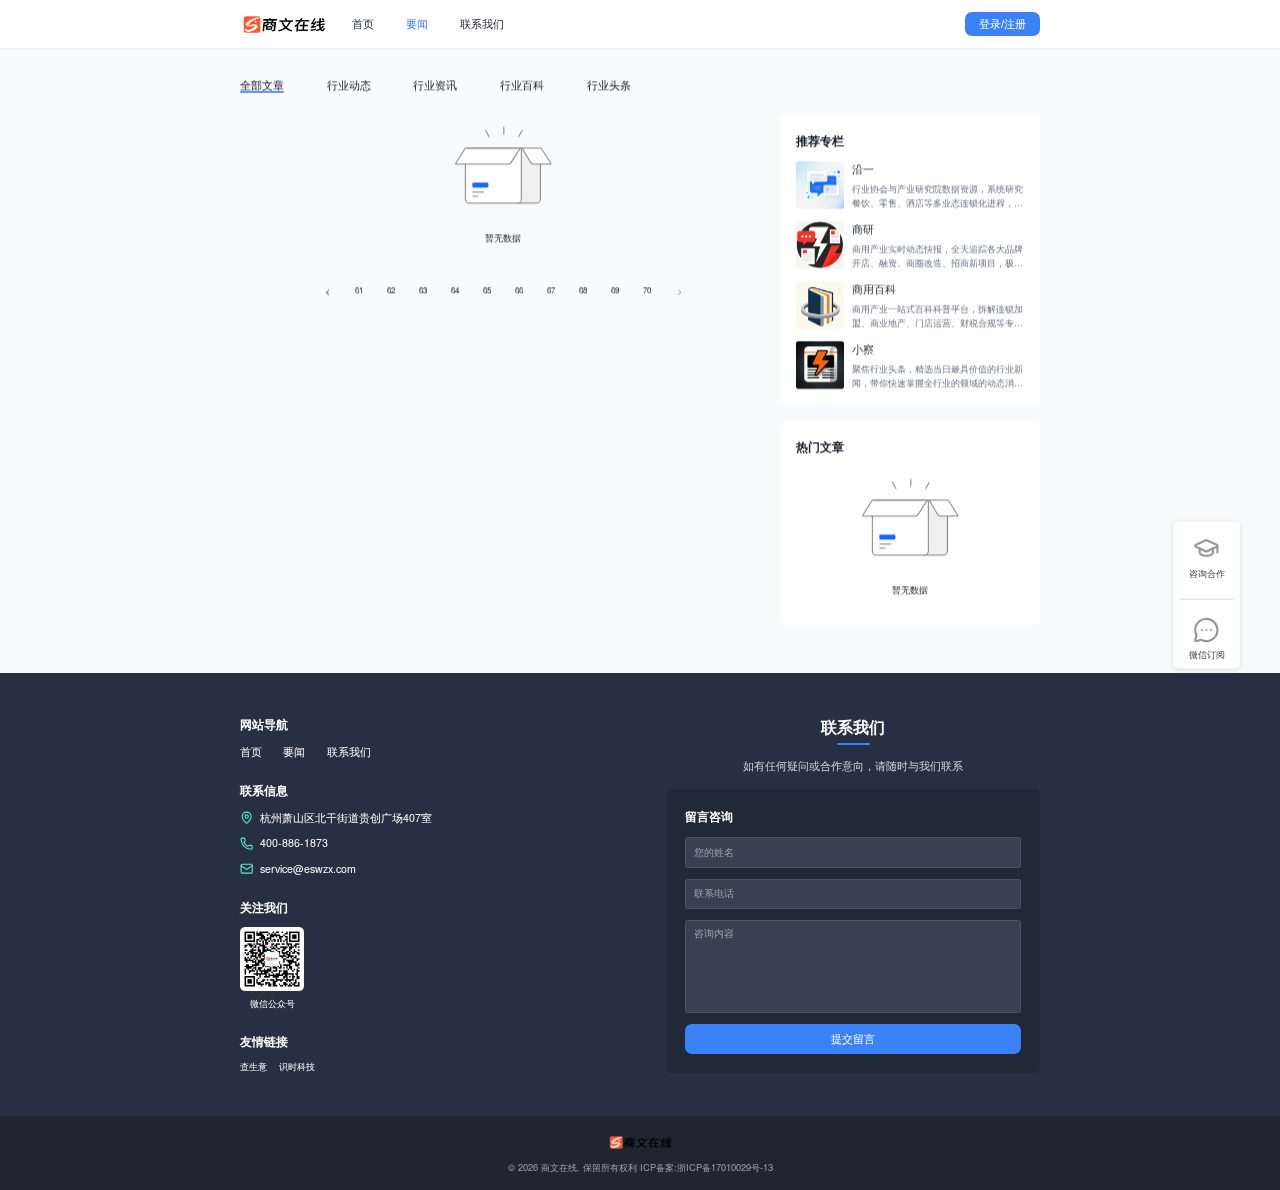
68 (583, 289)
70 (647, 289)
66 (519, 289)
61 (359, 289)
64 (455, 289)
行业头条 (609, 84)
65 (487, 289)
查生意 (253, 1066)
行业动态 (349, 84)
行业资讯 (435, 84)
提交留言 (853, 1039)
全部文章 (262, 84)
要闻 (417, 23)
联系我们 (482, 23)
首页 (363, 23)
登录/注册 (1002, 24)
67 (551, 289)
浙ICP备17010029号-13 (725, 1167)
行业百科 (522, 84)
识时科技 (297, 1066)
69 (615, 289)
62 (391, 289)
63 (423, 289)
